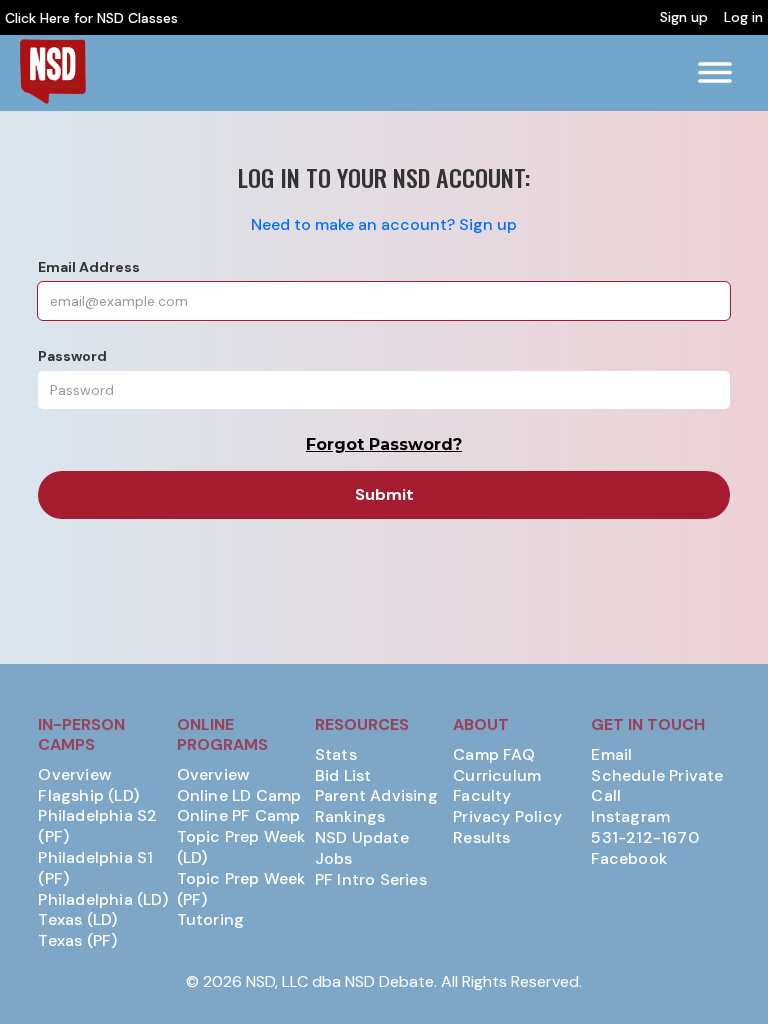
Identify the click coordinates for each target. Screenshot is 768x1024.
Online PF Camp (239, 816)
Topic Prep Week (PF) (241, 889)
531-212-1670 (644, 838)
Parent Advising (376, 796)
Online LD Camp (239, 796)
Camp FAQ (494, 755)
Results (481, 838)
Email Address (89, 267)
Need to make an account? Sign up (384, 224)
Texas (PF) (77, 941)
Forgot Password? (384, 444)
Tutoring (211, 920)
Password (72, 356)
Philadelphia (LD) (102, 900)
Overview (75, 775)
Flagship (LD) (88, 796)
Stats (336, 755)
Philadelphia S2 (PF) (97, 826)
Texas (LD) (77, 920)
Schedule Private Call (657, 786)
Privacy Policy (507, 817)
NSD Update (362, 838)
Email (611, 755)
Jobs (334, 859)
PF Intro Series (371, 880)
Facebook (629, 859)
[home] (52, 71)
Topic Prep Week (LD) (241, 847)
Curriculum (497, 776)
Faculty (482, 796)
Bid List (343, 776)
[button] (715, 73)
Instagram (630, 817)
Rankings (350, 817)
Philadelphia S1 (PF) (95, 868)
